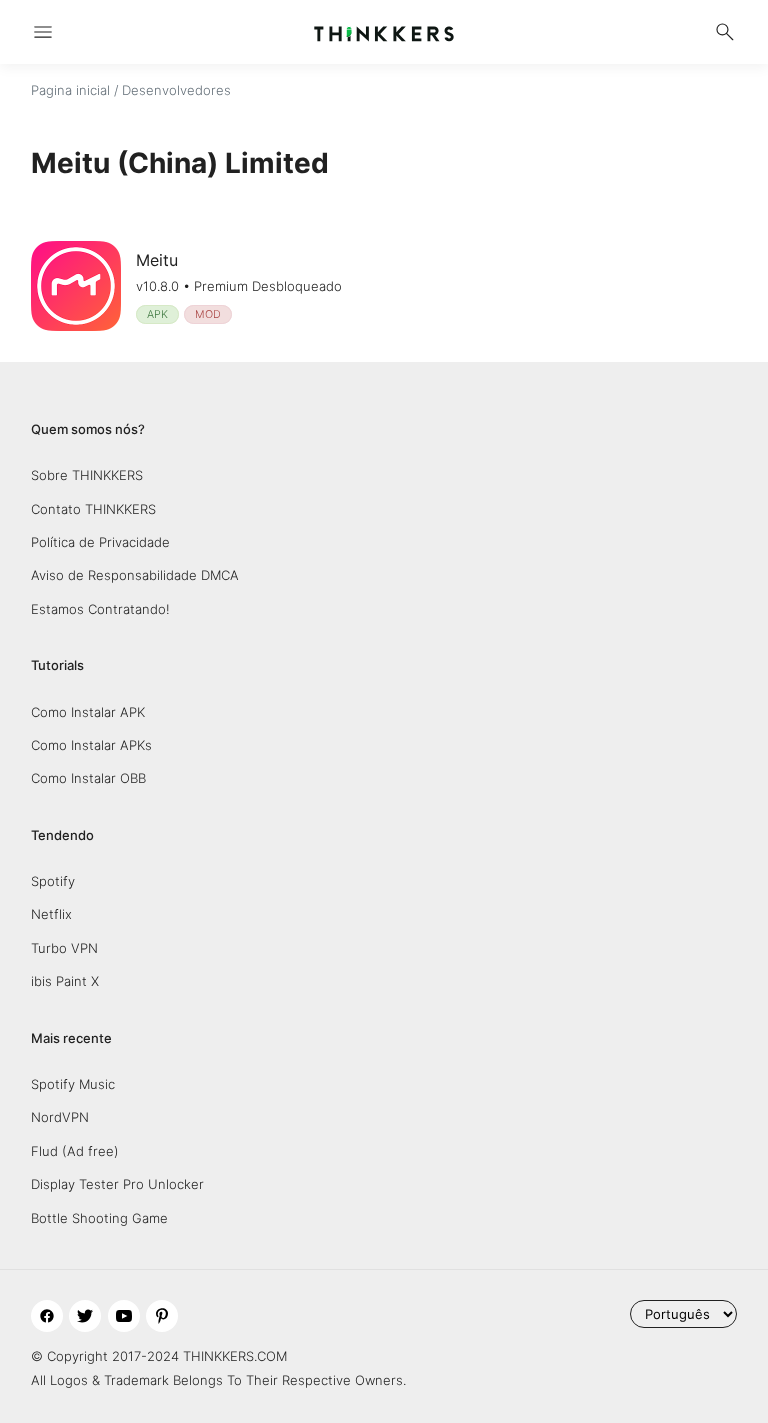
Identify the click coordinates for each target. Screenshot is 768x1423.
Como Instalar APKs (91, 745)
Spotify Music (73, 1084)
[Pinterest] (162, 1316)
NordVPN (60, 1117)
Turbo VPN (64, 948)
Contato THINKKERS (93, 509)
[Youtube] (124, 1316)
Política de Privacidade (100, 542)
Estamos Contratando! (100, 609)
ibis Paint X (65, 981)
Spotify (53, 881)
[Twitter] (85, 1316)
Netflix (51, 914)
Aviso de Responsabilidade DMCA (135, 575)
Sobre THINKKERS (87, 475)
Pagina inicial (70, 90)
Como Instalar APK (88, 712)
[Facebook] (47, 1316)
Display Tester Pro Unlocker (117, 1184)
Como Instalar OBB (88, 778)
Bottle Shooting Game (99, 1218)
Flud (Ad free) (75, 1151)
